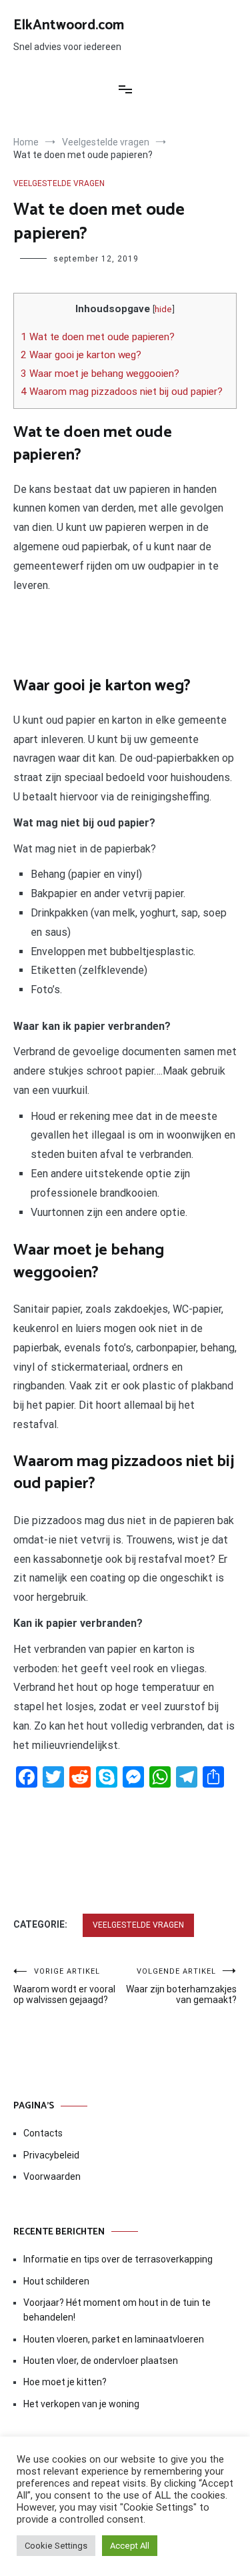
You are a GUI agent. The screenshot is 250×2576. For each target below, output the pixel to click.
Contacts (43, 2133)
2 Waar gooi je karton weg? (81, 355)
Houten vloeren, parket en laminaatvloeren (114, 2339)
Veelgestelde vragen (59, 183)
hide (163, 309)
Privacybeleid (51, 2155)
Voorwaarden (52, 2176)
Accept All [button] (130, 2546)
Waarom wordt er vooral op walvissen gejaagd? (64, 1986)
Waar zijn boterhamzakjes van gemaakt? (181, 1986)
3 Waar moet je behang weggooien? (100, 374)
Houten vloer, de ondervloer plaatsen (101, 2361)
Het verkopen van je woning (81, 2404)
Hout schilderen (56, 2281)
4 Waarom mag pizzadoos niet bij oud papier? (122, 392)
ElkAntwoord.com (69, 25)
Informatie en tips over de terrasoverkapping (118, 2259)
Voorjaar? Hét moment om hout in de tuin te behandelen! (117, 2310)
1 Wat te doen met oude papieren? (98, 337)
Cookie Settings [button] (56, 2546)
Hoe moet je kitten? (66, 2382)
